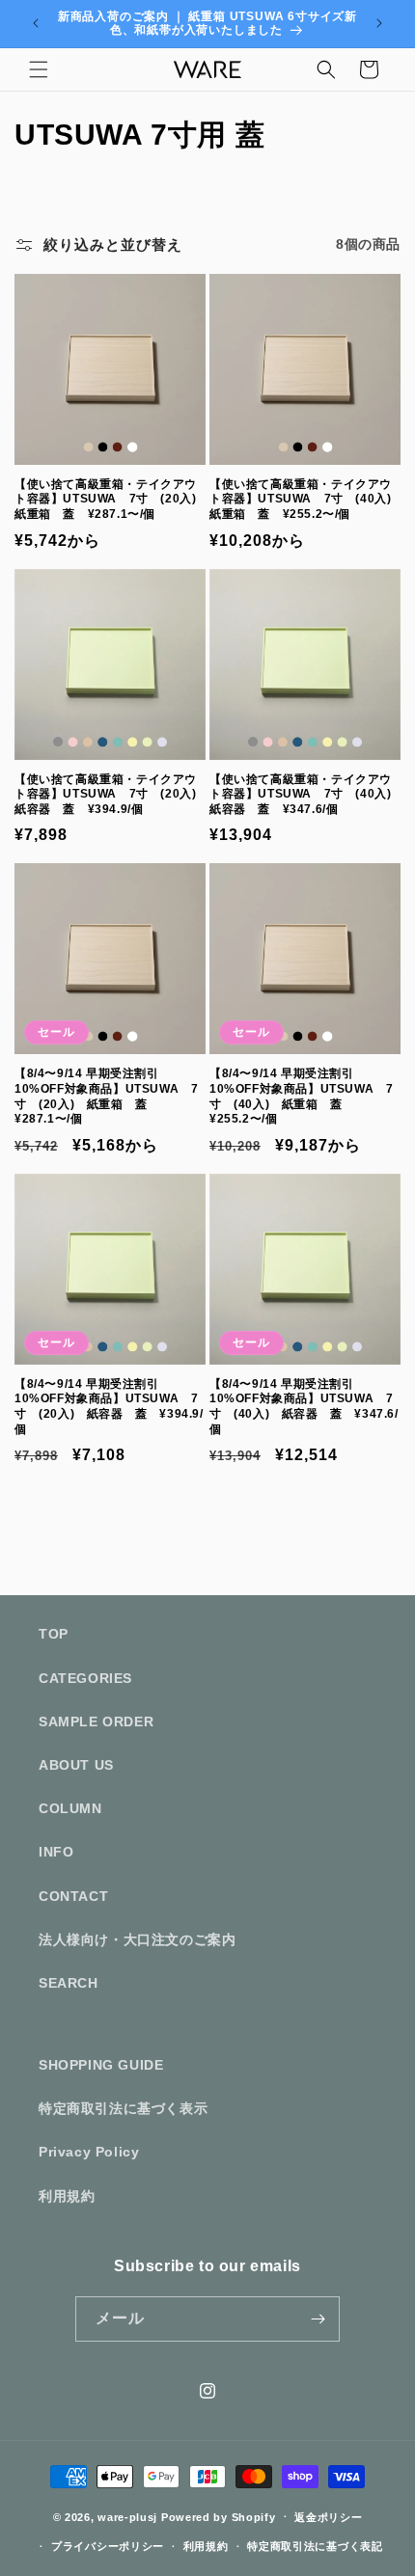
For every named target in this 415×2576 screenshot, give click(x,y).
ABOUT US (76, 1765)
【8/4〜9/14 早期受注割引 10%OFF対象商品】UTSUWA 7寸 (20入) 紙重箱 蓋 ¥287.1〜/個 (106, 1096)
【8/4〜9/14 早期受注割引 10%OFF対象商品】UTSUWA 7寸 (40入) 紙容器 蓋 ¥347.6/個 (304, 1407)
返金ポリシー (328, 2517)
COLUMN (70, 1808)
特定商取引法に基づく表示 (123, 2108)
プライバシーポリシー (108, 2546)
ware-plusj (127, 2516)
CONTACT (73, 1896)
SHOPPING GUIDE (101, 2065)
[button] (39, 69)
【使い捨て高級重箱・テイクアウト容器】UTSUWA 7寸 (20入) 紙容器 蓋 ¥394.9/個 (110, 794)
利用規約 (67, 2196)
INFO (56, 1852)
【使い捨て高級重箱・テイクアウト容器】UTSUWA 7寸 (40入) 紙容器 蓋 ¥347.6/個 (305, 794)
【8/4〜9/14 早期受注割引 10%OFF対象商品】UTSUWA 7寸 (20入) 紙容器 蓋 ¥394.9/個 (109, 1407)
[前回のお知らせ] (36, 23)
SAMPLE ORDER (96, 1722)
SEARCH (69, 1983)
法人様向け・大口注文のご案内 (137, 1939)
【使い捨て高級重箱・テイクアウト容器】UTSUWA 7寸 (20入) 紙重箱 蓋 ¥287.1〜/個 (110, 499)
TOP (54, 1634)
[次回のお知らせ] (379, 23)
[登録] (318, 2319)
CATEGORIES (85, 1678)
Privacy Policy (89, 2152)
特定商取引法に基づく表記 (315, 2546)
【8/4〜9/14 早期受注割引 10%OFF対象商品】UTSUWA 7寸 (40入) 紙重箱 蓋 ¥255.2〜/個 (301, 1096)
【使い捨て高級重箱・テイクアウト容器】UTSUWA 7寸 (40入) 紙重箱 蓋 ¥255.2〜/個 (305, 499)
